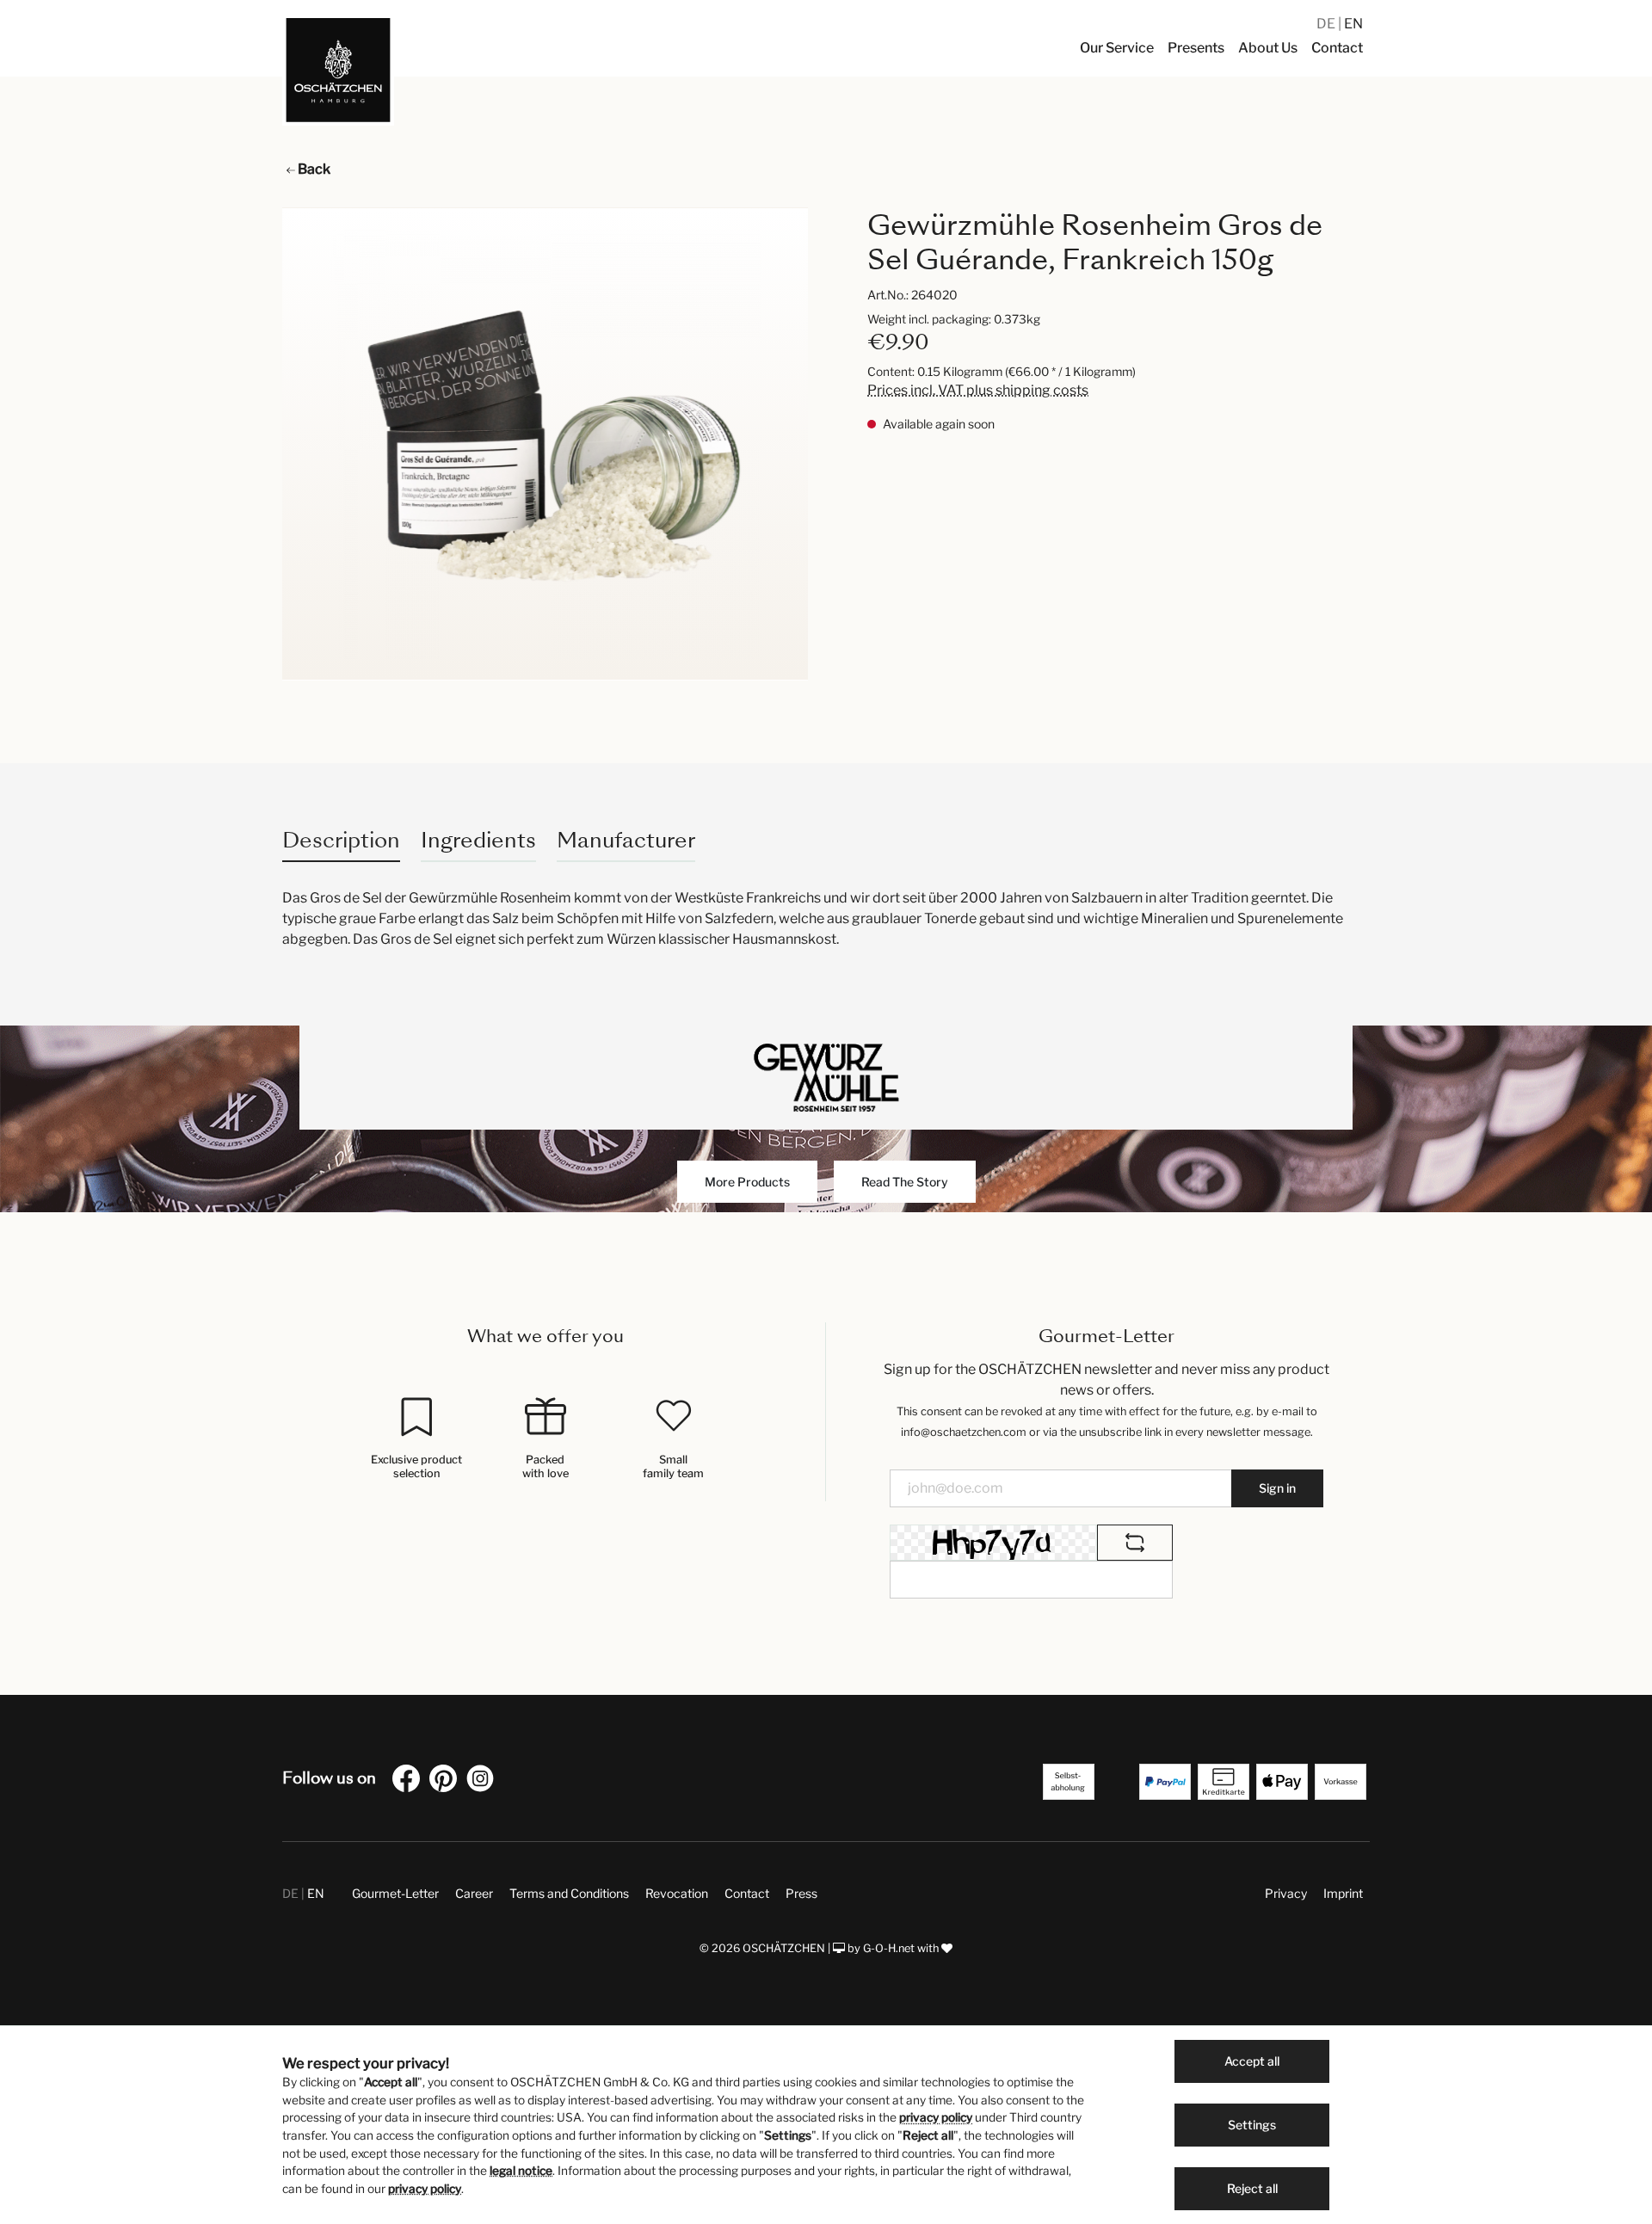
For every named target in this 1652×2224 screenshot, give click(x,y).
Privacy (1286, 1893)
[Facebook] (410, 1781)
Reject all (1252, 2188)
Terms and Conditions (569, 1893)
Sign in (1277, 1488)
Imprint (1343, 1893)
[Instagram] (484, 1781)
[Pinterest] (447, 1781)
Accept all (1252, 2061)
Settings (1252, 2125)
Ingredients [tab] (478, 840)
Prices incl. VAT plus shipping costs (978, 390)
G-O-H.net (889, 1948)
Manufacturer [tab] (626, 840)
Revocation (677, 1893)
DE (1327, 24)
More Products (747, 1182)
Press (801, 1893)
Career (474, 1893)
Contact (747, 1893)
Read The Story (905, 1182)
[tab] (341, 840)
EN (1353, 24)
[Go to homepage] (338, 70)
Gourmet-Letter (395, 1893)
